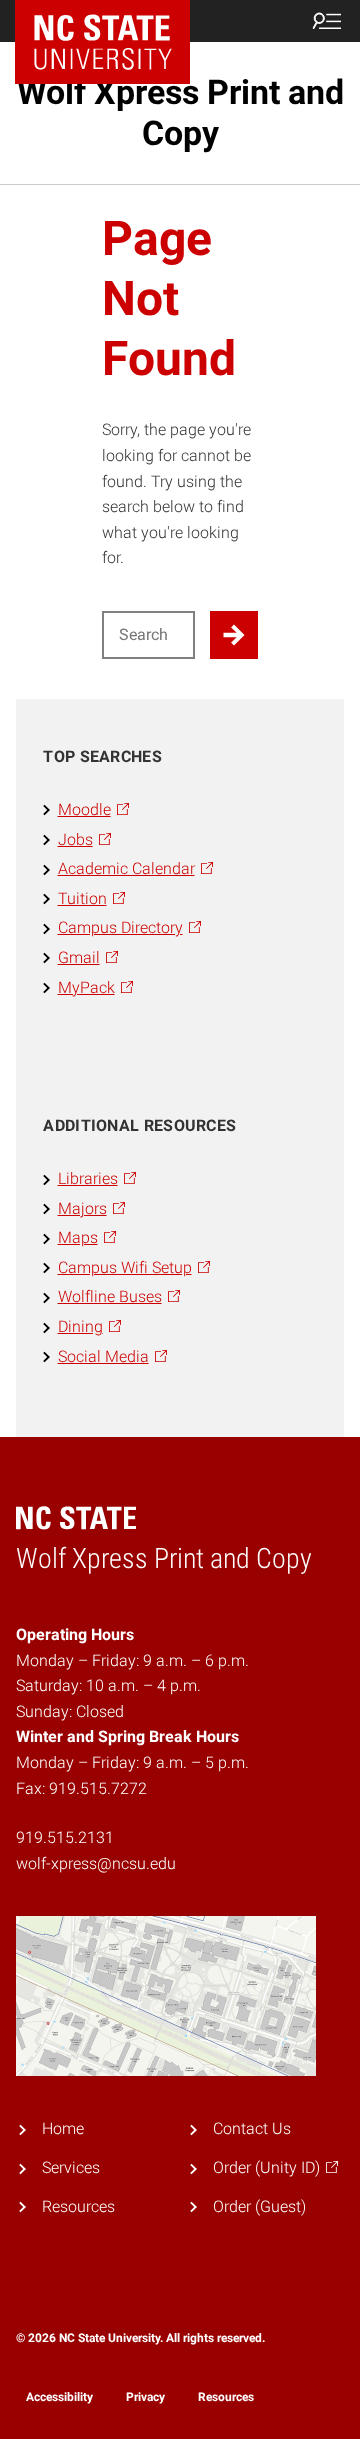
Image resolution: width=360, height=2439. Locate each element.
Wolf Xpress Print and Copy (180, 112)
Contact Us (252, 2128)
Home (63, 2128)
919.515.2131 (65, 1837)
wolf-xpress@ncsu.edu (96, 1863)
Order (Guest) (259, 2206)
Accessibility (59, 2397)
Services (71, 2167)
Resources (78, 2206)
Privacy (145, 2397)
